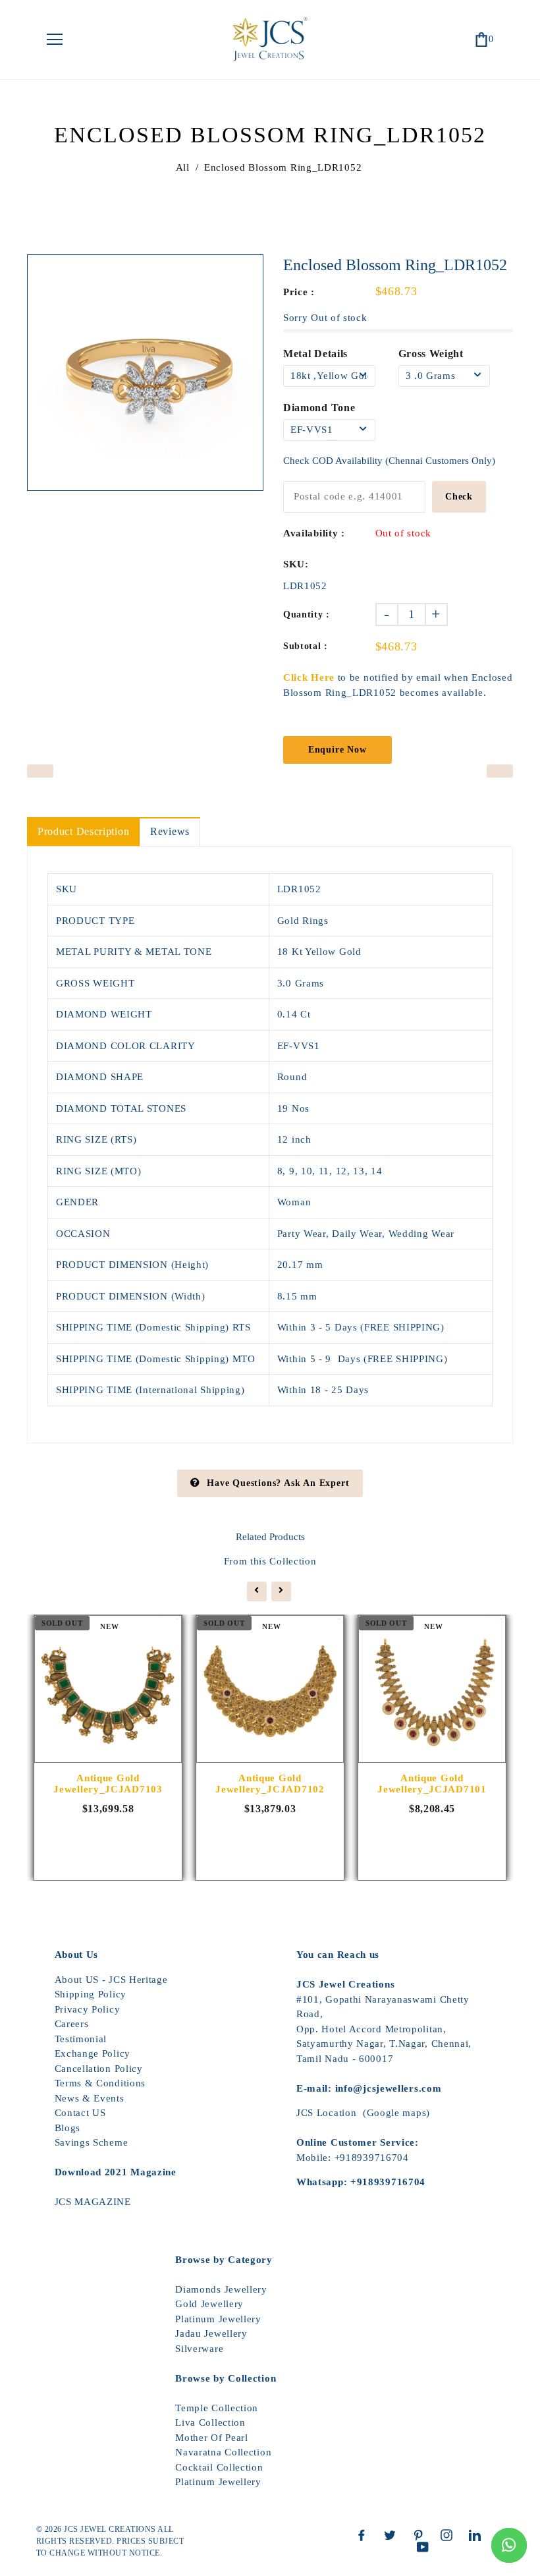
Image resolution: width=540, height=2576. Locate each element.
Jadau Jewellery (211, 2333)
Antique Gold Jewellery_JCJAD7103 (108, 1784)
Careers (72, 2024)
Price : (299, 292)
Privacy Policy (88, 2009)
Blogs (68, 2128)
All (183, 167)
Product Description (83, 831)
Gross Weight (431, 354)
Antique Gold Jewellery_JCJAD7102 (270, 1784)
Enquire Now (337, 750)
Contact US (80, 2113)
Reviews (170, 831)
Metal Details (315, 354)
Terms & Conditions (100, 2083)
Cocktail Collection (219, 2467)
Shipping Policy (91, 1994)
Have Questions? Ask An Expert (278, 1483)
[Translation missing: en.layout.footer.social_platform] (365, 2535)
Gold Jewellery (209, 2304)
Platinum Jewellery (218, 2319)
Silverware (199, 2349)
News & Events (90, 2098)
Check (459, 497)
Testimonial (81, 2039)
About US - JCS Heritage (111, 1980)
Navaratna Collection (223, 2452)
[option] (145, 373)
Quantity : (307, 615)
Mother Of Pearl (212, 2438)
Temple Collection (217, 2408)
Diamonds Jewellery (221, 2289)
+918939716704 (372, 2158)
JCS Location (326, 2113)
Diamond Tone (319, 408)
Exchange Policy (93, 2053)
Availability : (314, 533)
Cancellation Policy (99, 2069)
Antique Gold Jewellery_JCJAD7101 (432, 1784)
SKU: (296, 564)
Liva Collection (210, 2422)
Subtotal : (306, 646)
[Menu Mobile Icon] (55, 40)
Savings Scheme (92, 2142)
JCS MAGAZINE (93, 2202)
